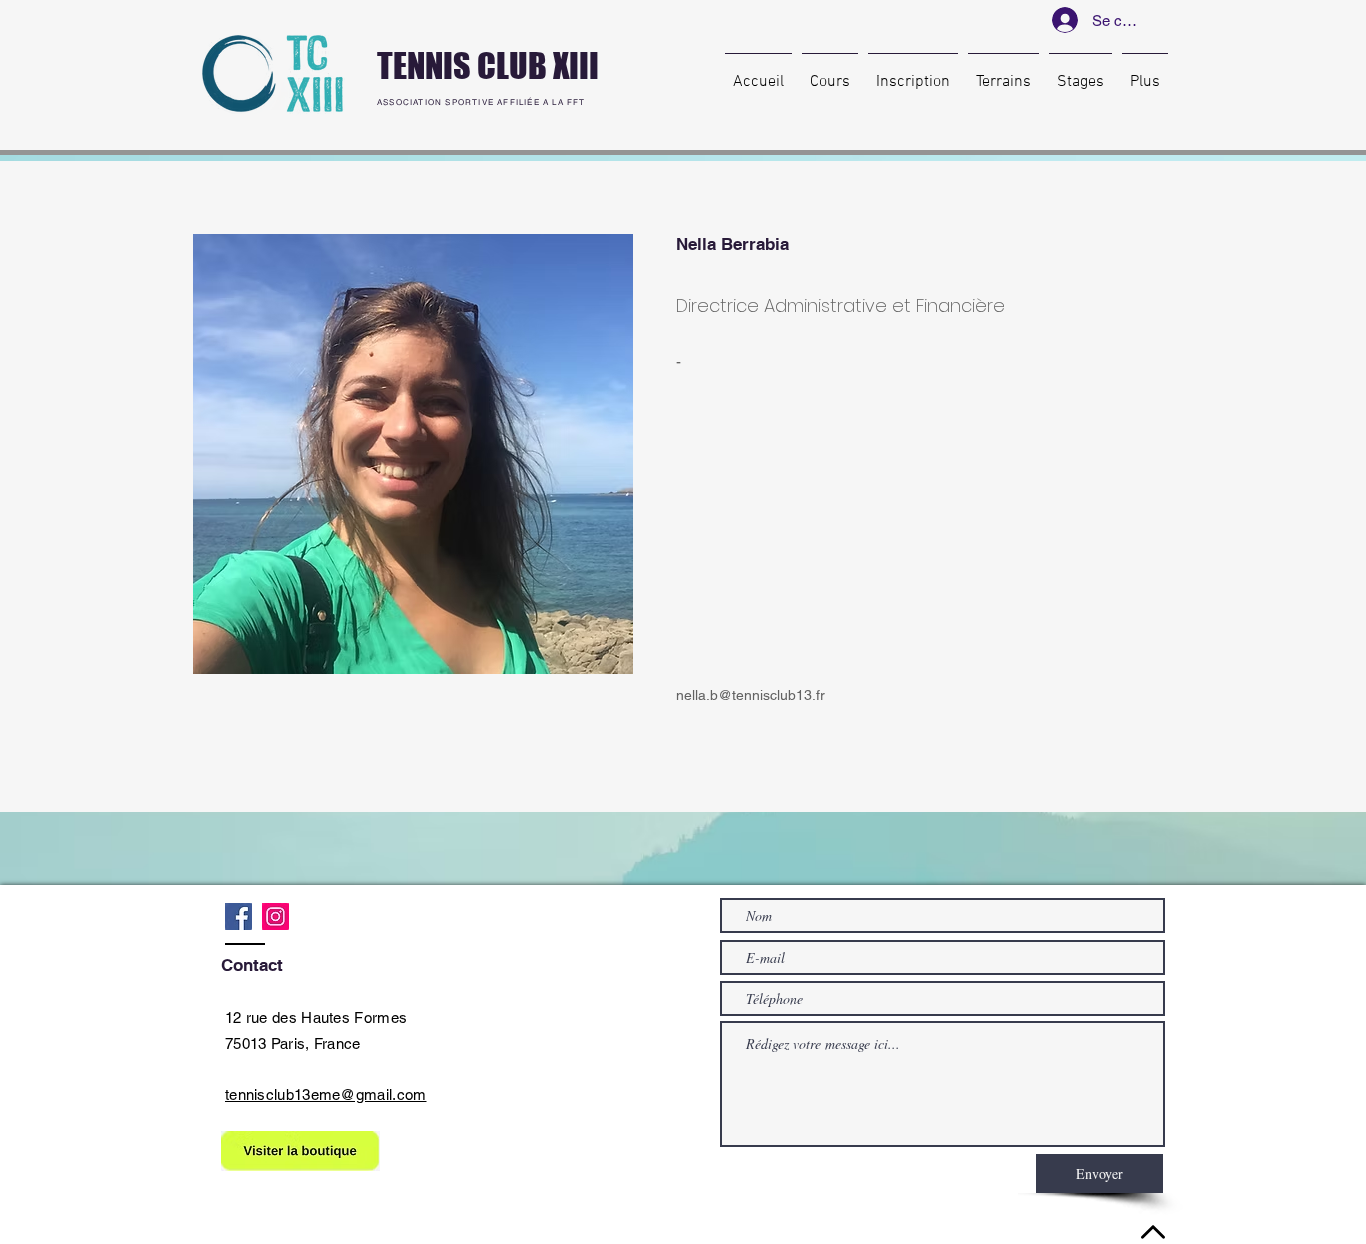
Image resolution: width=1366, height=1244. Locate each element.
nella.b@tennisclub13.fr (750, 695)
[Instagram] (275, 916)
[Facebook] (238, 916)
